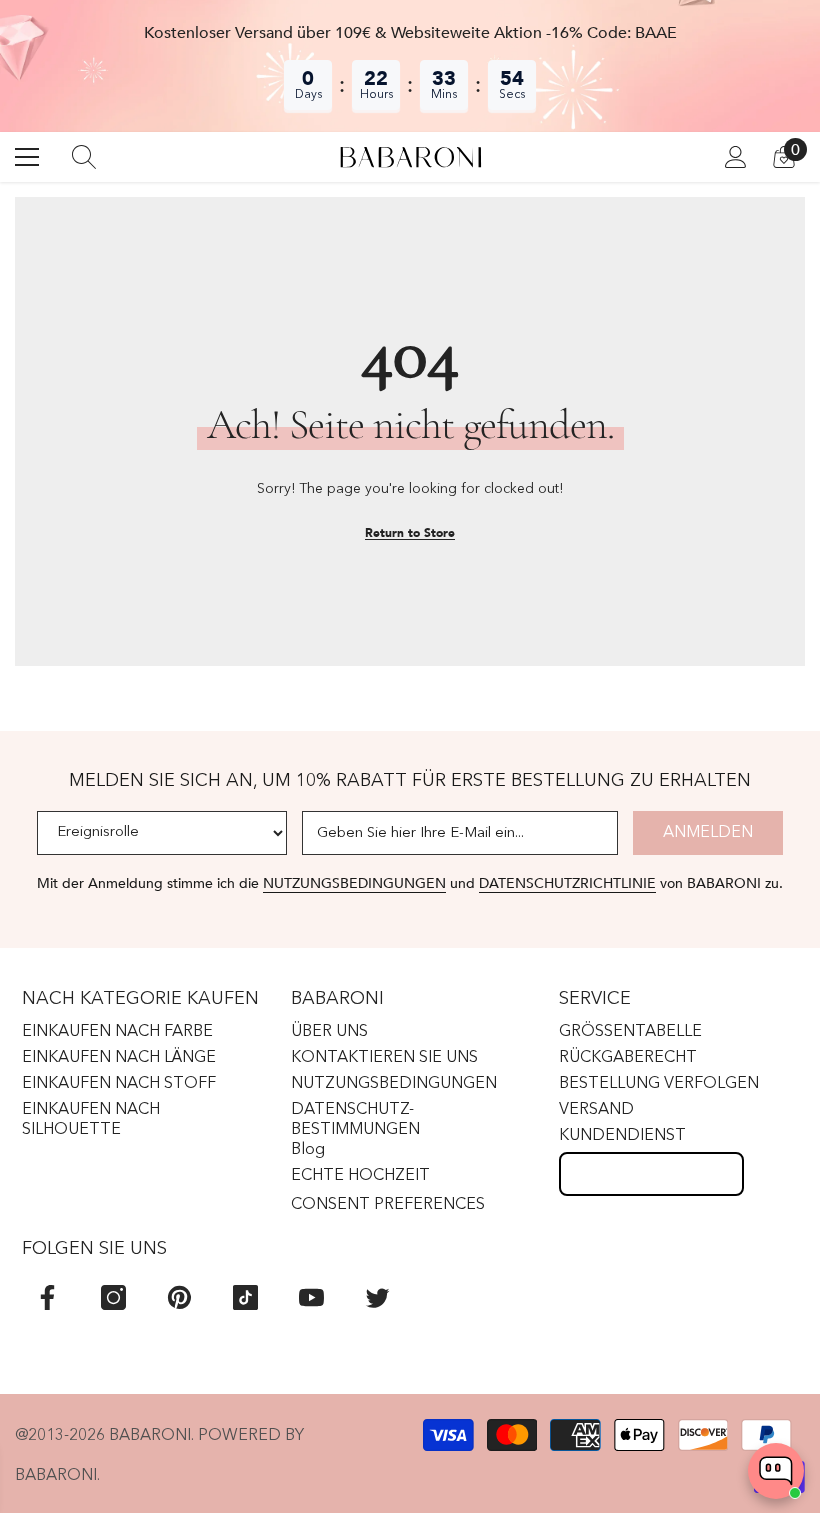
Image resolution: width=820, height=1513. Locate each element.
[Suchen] (84, 157)
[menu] (27, 157)
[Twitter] (377, 1297)
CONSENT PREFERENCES (388, 1205)
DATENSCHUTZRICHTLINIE (567, 883)
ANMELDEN (708, 833)
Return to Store (410, 533)
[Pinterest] (179, 1297)
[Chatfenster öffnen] (776, 1471)
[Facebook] (47, 1297)
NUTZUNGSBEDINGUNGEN (354, 883)
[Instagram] (113, 1297)
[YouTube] (311, 1297)
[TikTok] (245, 1297)
